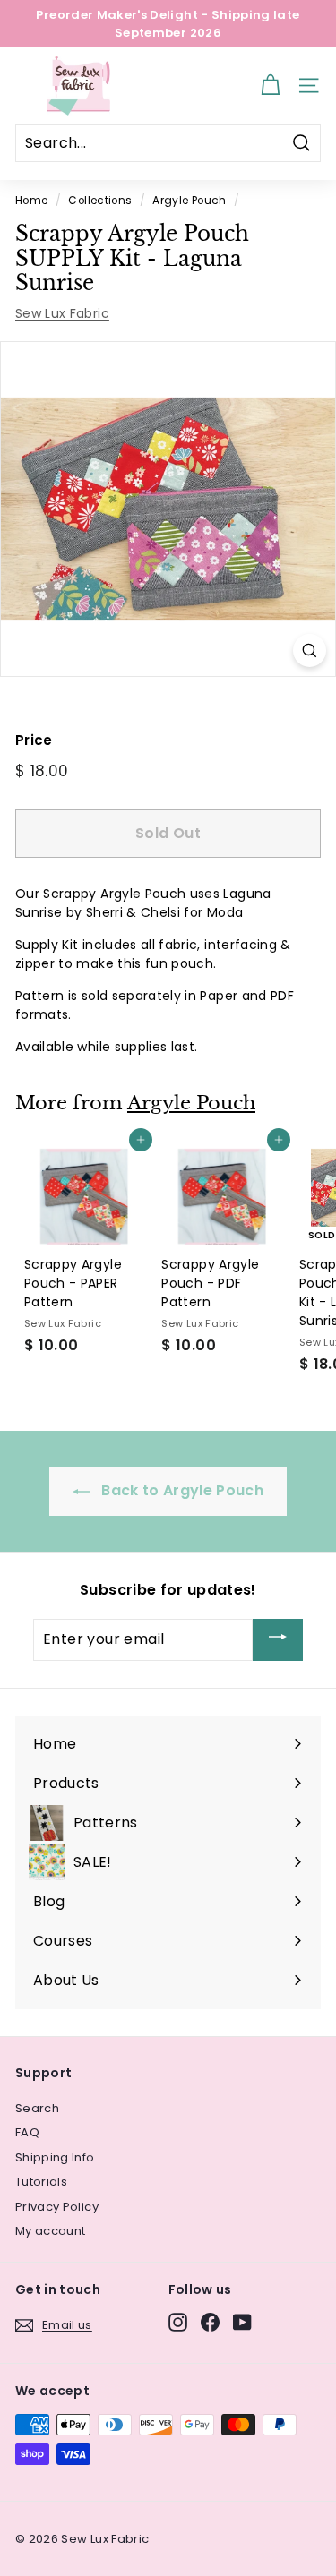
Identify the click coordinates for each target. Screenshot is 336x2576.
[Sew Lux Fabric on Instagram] (178, 2322)
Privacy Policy (57, 2207)
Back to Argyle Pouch (181, 1490)
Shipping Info (55, 2157)
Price (34, 740)
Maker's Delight (147, 15)
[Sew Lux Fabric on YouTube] (242, 2322)
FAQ (27, 2132)
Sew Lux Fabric (62, 313)
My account (51, 2231)
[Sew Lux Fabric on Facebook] (210, 2322)
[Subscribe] (278, 1640)
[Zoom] (310, 650)
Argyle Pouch (189, 201)
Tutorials (41, 2182)
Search (37, 2108)
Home (31, 201)
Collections (100, 201)
